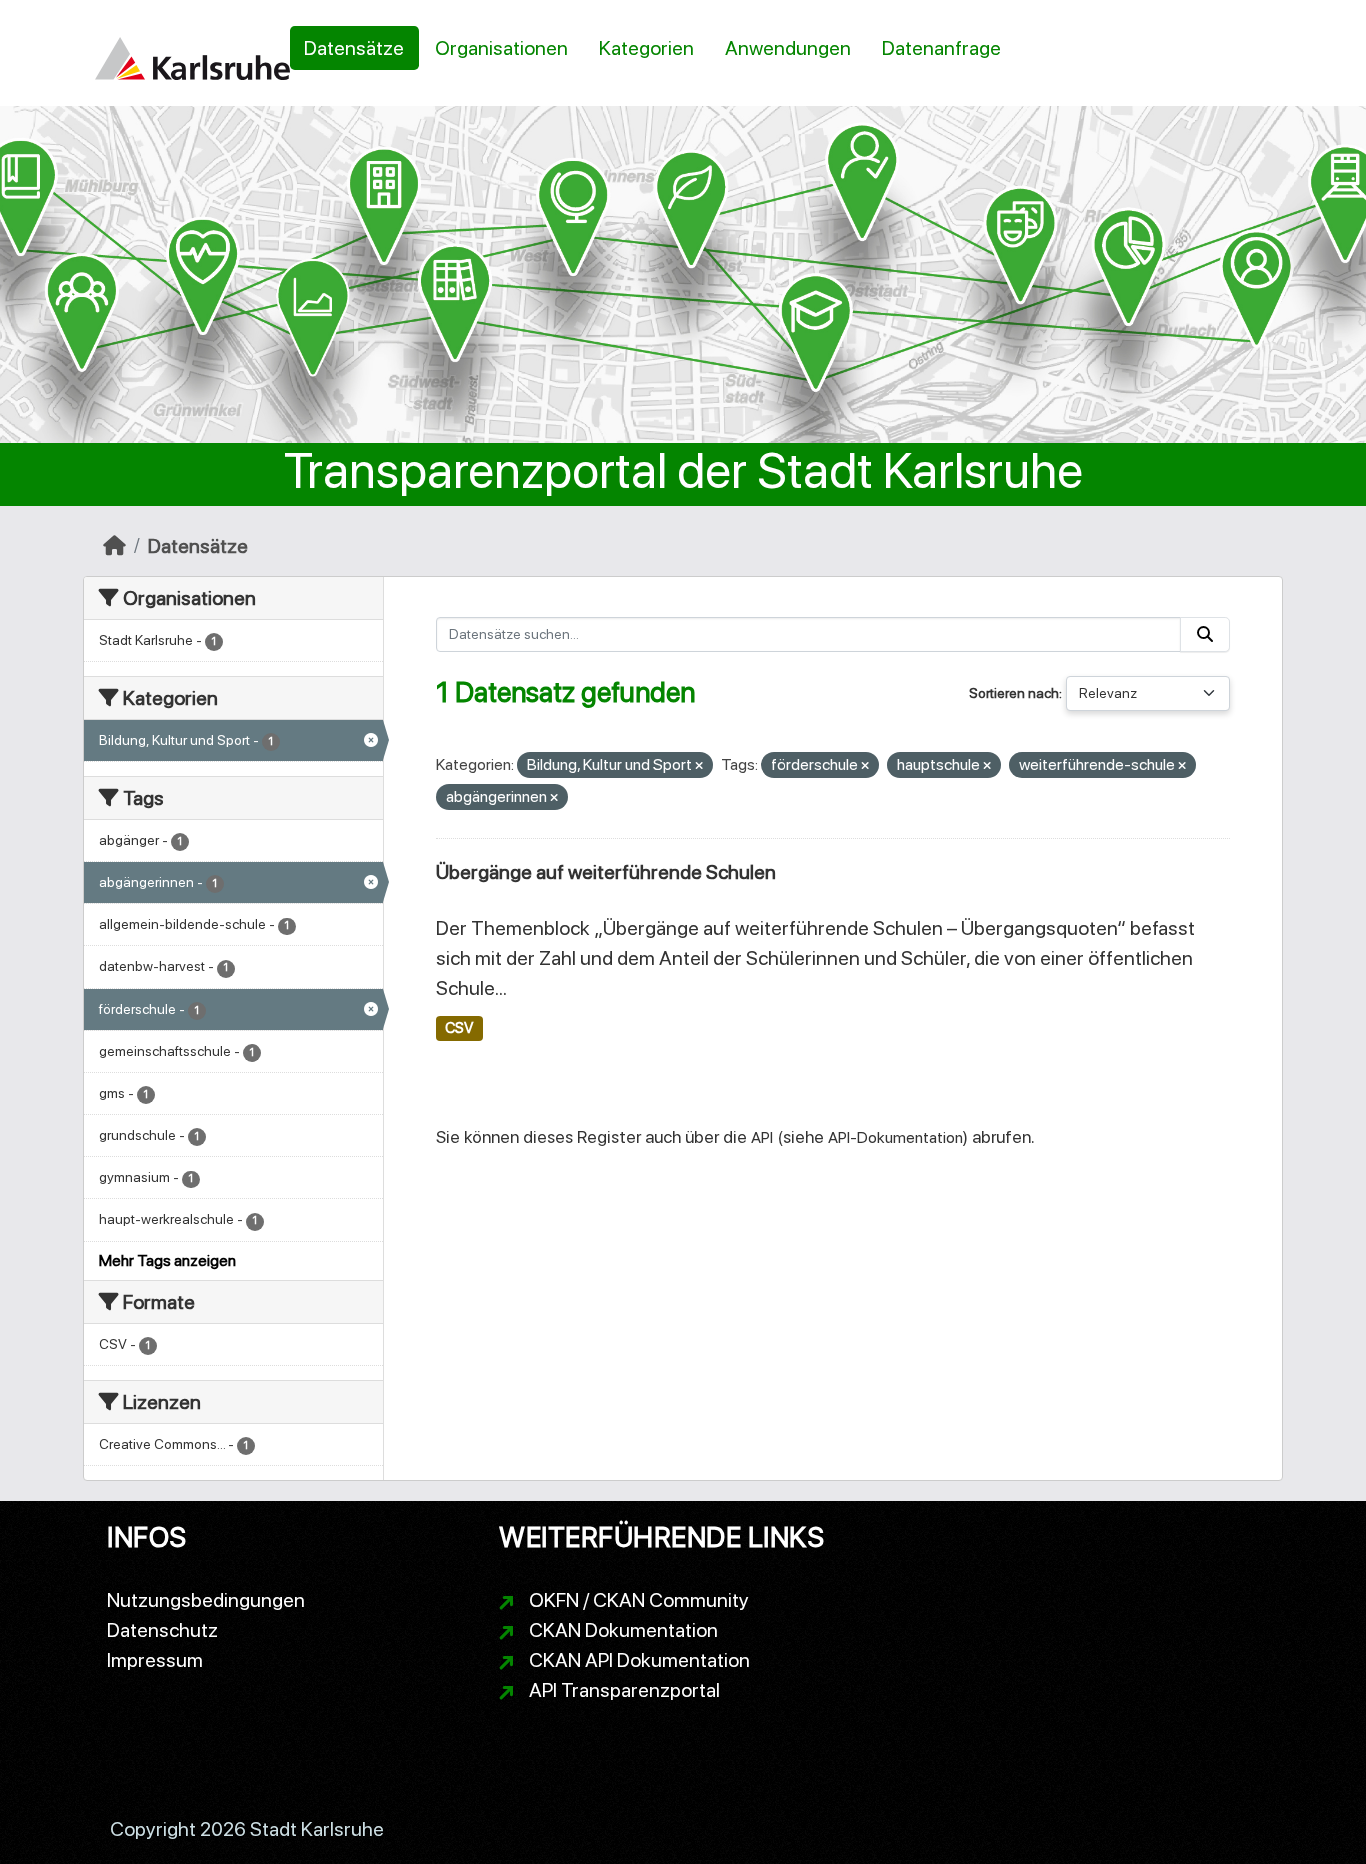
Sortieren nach (1014, 693)
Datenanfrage (941, 48)
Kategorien (646, 48)
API (762, 1137)
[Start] (114, 546)
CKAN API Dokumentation (639, 1660)
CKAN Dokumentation (623, 1630)
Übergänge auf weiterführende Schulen (606, 872)
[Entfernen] (699, 766)
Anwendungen (788, 48)
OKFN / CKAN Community (639, 1600)
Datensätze (354, 48)
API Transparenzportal (624, 1690)
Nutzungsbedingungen (206, 1600)
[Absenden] (1205, 634)
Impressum (155, 1660)
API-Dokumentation (895, 1137)
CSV (459, 1028)
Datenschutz (162, 1630)
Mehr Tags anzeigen (167, 1260)
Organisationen (501, 48)
